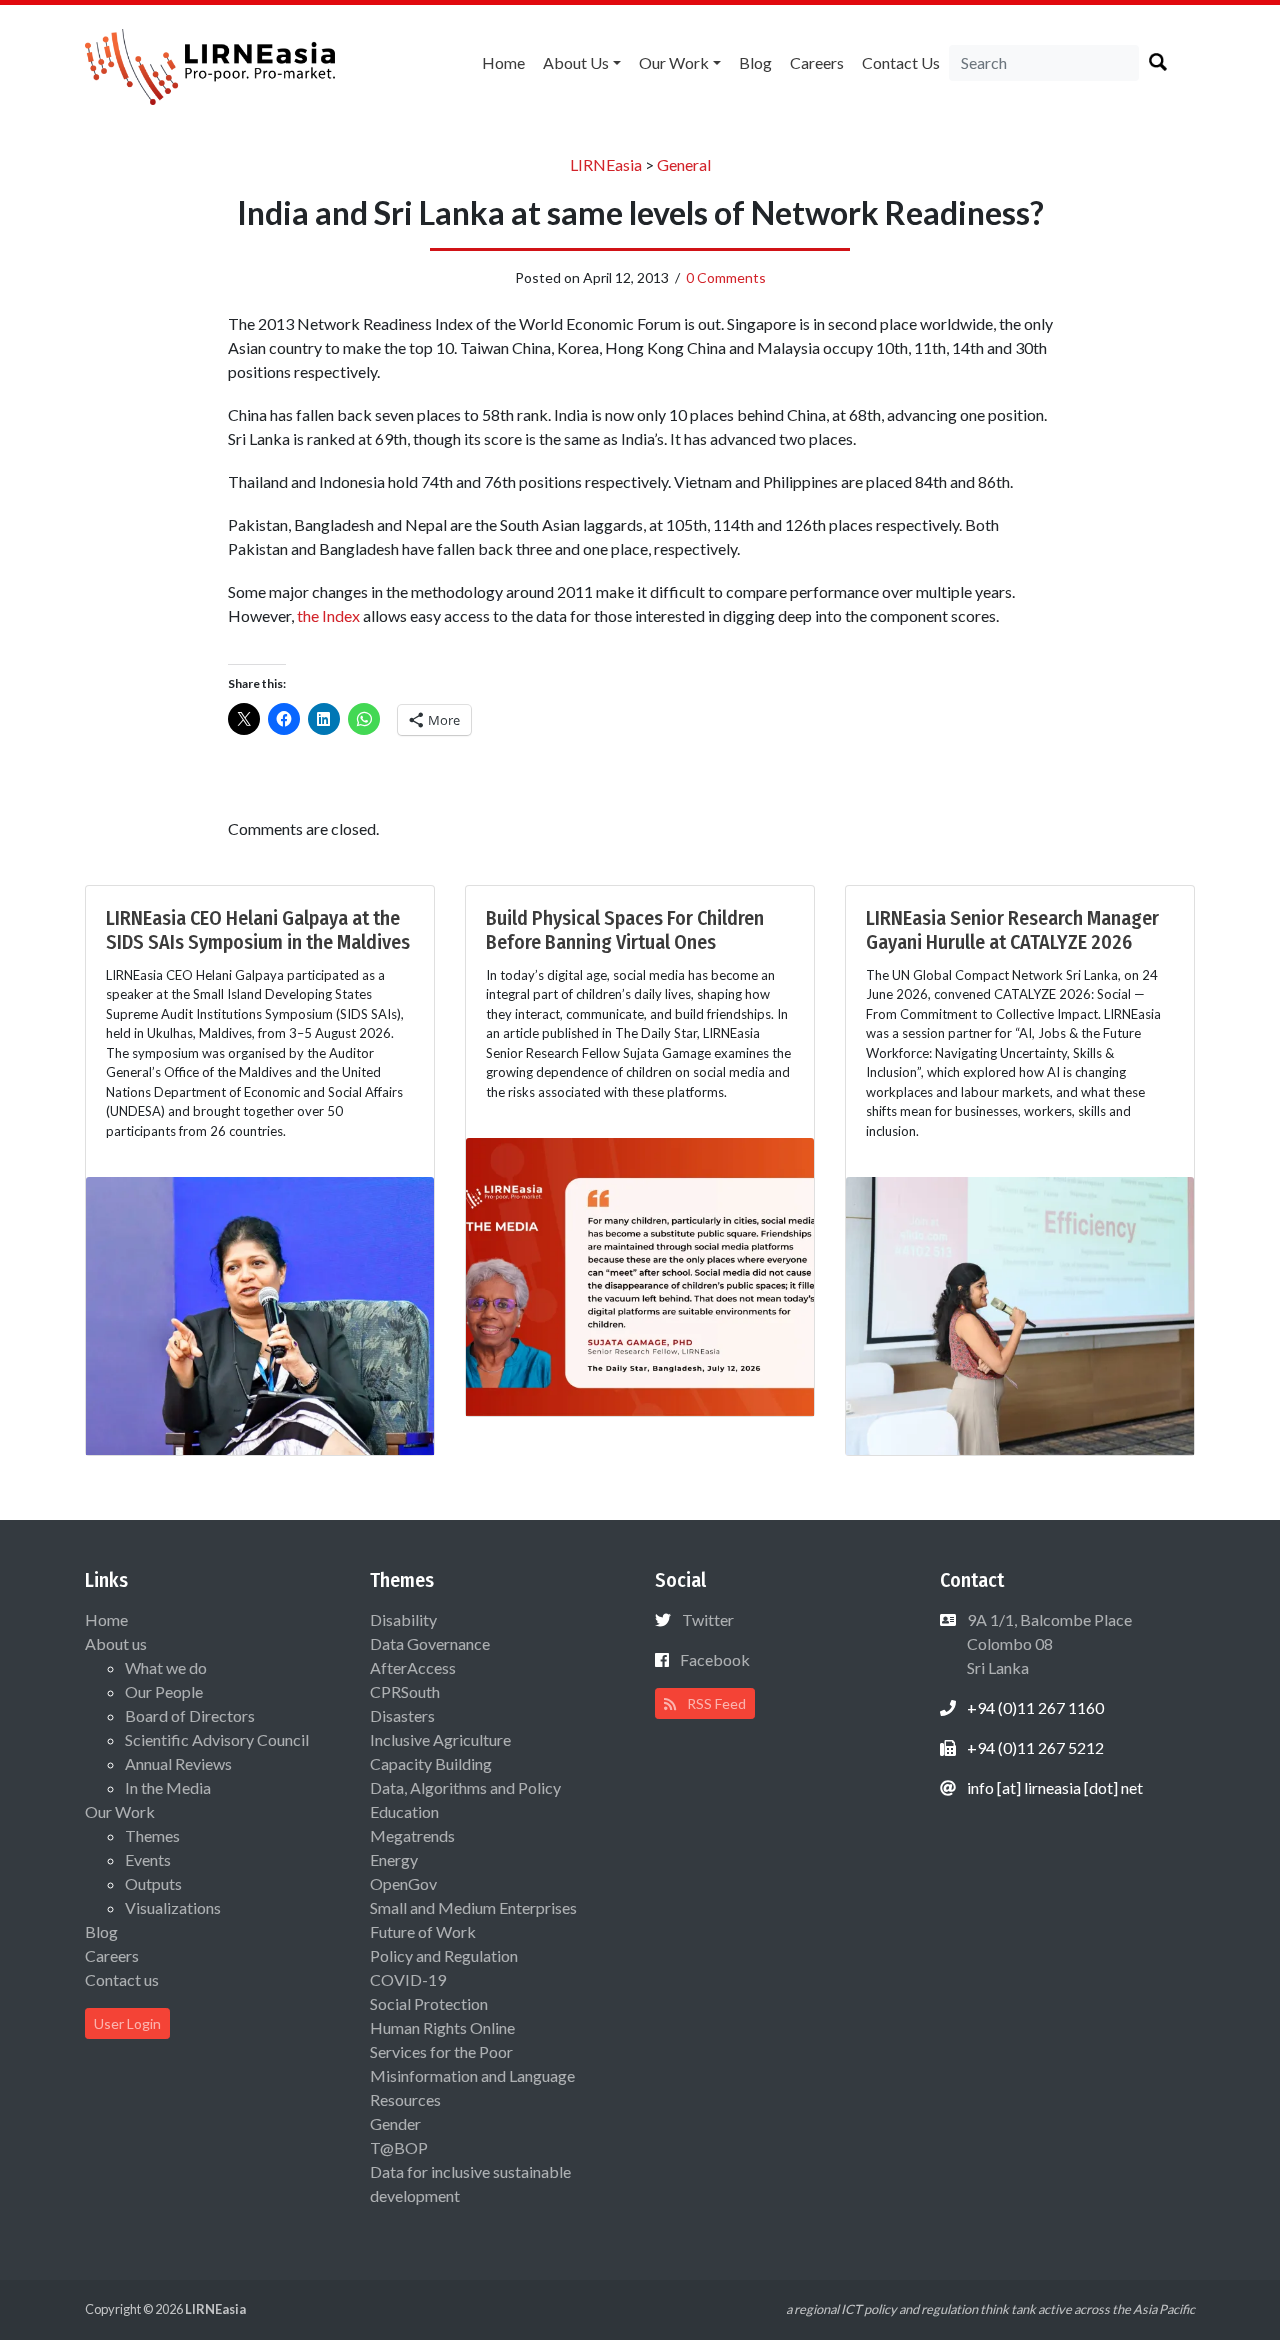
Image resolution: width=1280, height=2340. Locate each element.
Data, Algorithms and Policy (465, 1787)
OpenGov (403, 1883)
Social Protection (429, 2003)
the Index (328, 615)
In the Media (168, 1787)
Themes (152, 1835)
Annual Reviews (178, 1763)
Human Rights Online (442, 2027)
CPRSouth (405, 1691)
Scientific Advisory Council (217, 1739)
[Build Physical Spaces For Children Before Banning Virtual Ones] (640, 1274)
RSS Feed (715, 1703)
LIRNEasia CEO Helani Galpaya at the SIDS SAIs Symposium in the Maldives (258, 930)
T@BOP (399, 2147)
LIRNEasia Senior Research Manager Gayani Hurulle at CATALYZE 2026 (1012, 930)
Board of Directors (190, 1715)
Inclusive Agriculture (440, 1739)
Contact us (901, 62)
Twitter (708, 1619)
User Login (127, 2023)
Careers (817, 62)
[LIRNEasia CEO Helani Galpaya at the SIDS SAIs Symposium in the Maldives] (260, 1313)
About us (576, 62)
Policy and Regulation (444, 1955)
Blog (755, 62)
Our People (164, 1691)
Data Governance (430, 1643)
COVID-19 (408, 1979)
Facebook (715, 1659)
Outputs (153, 1883)
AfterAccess (413, 1667)
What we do (166, 1667)
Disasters (402, 1715)
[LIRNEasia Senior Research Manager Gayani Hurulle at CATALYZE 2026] (1020, 1313)
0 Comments (726, 277)
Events (148, 1859)
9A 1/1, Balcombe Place (1048, 1643)
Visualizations (173, 1907)
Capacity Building (431, 1763)
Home (503, 62)
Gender (395, 2123)
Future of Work (423, 1931)
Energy (394, 1859)
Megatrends (412, 1835)
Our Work (674, 62)
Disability (403, 1619)
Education (404, 1811)
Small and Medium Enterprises (473, 1907)
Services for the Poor (441, 2051)
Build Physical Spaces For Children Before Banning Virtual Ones (625, 930)
